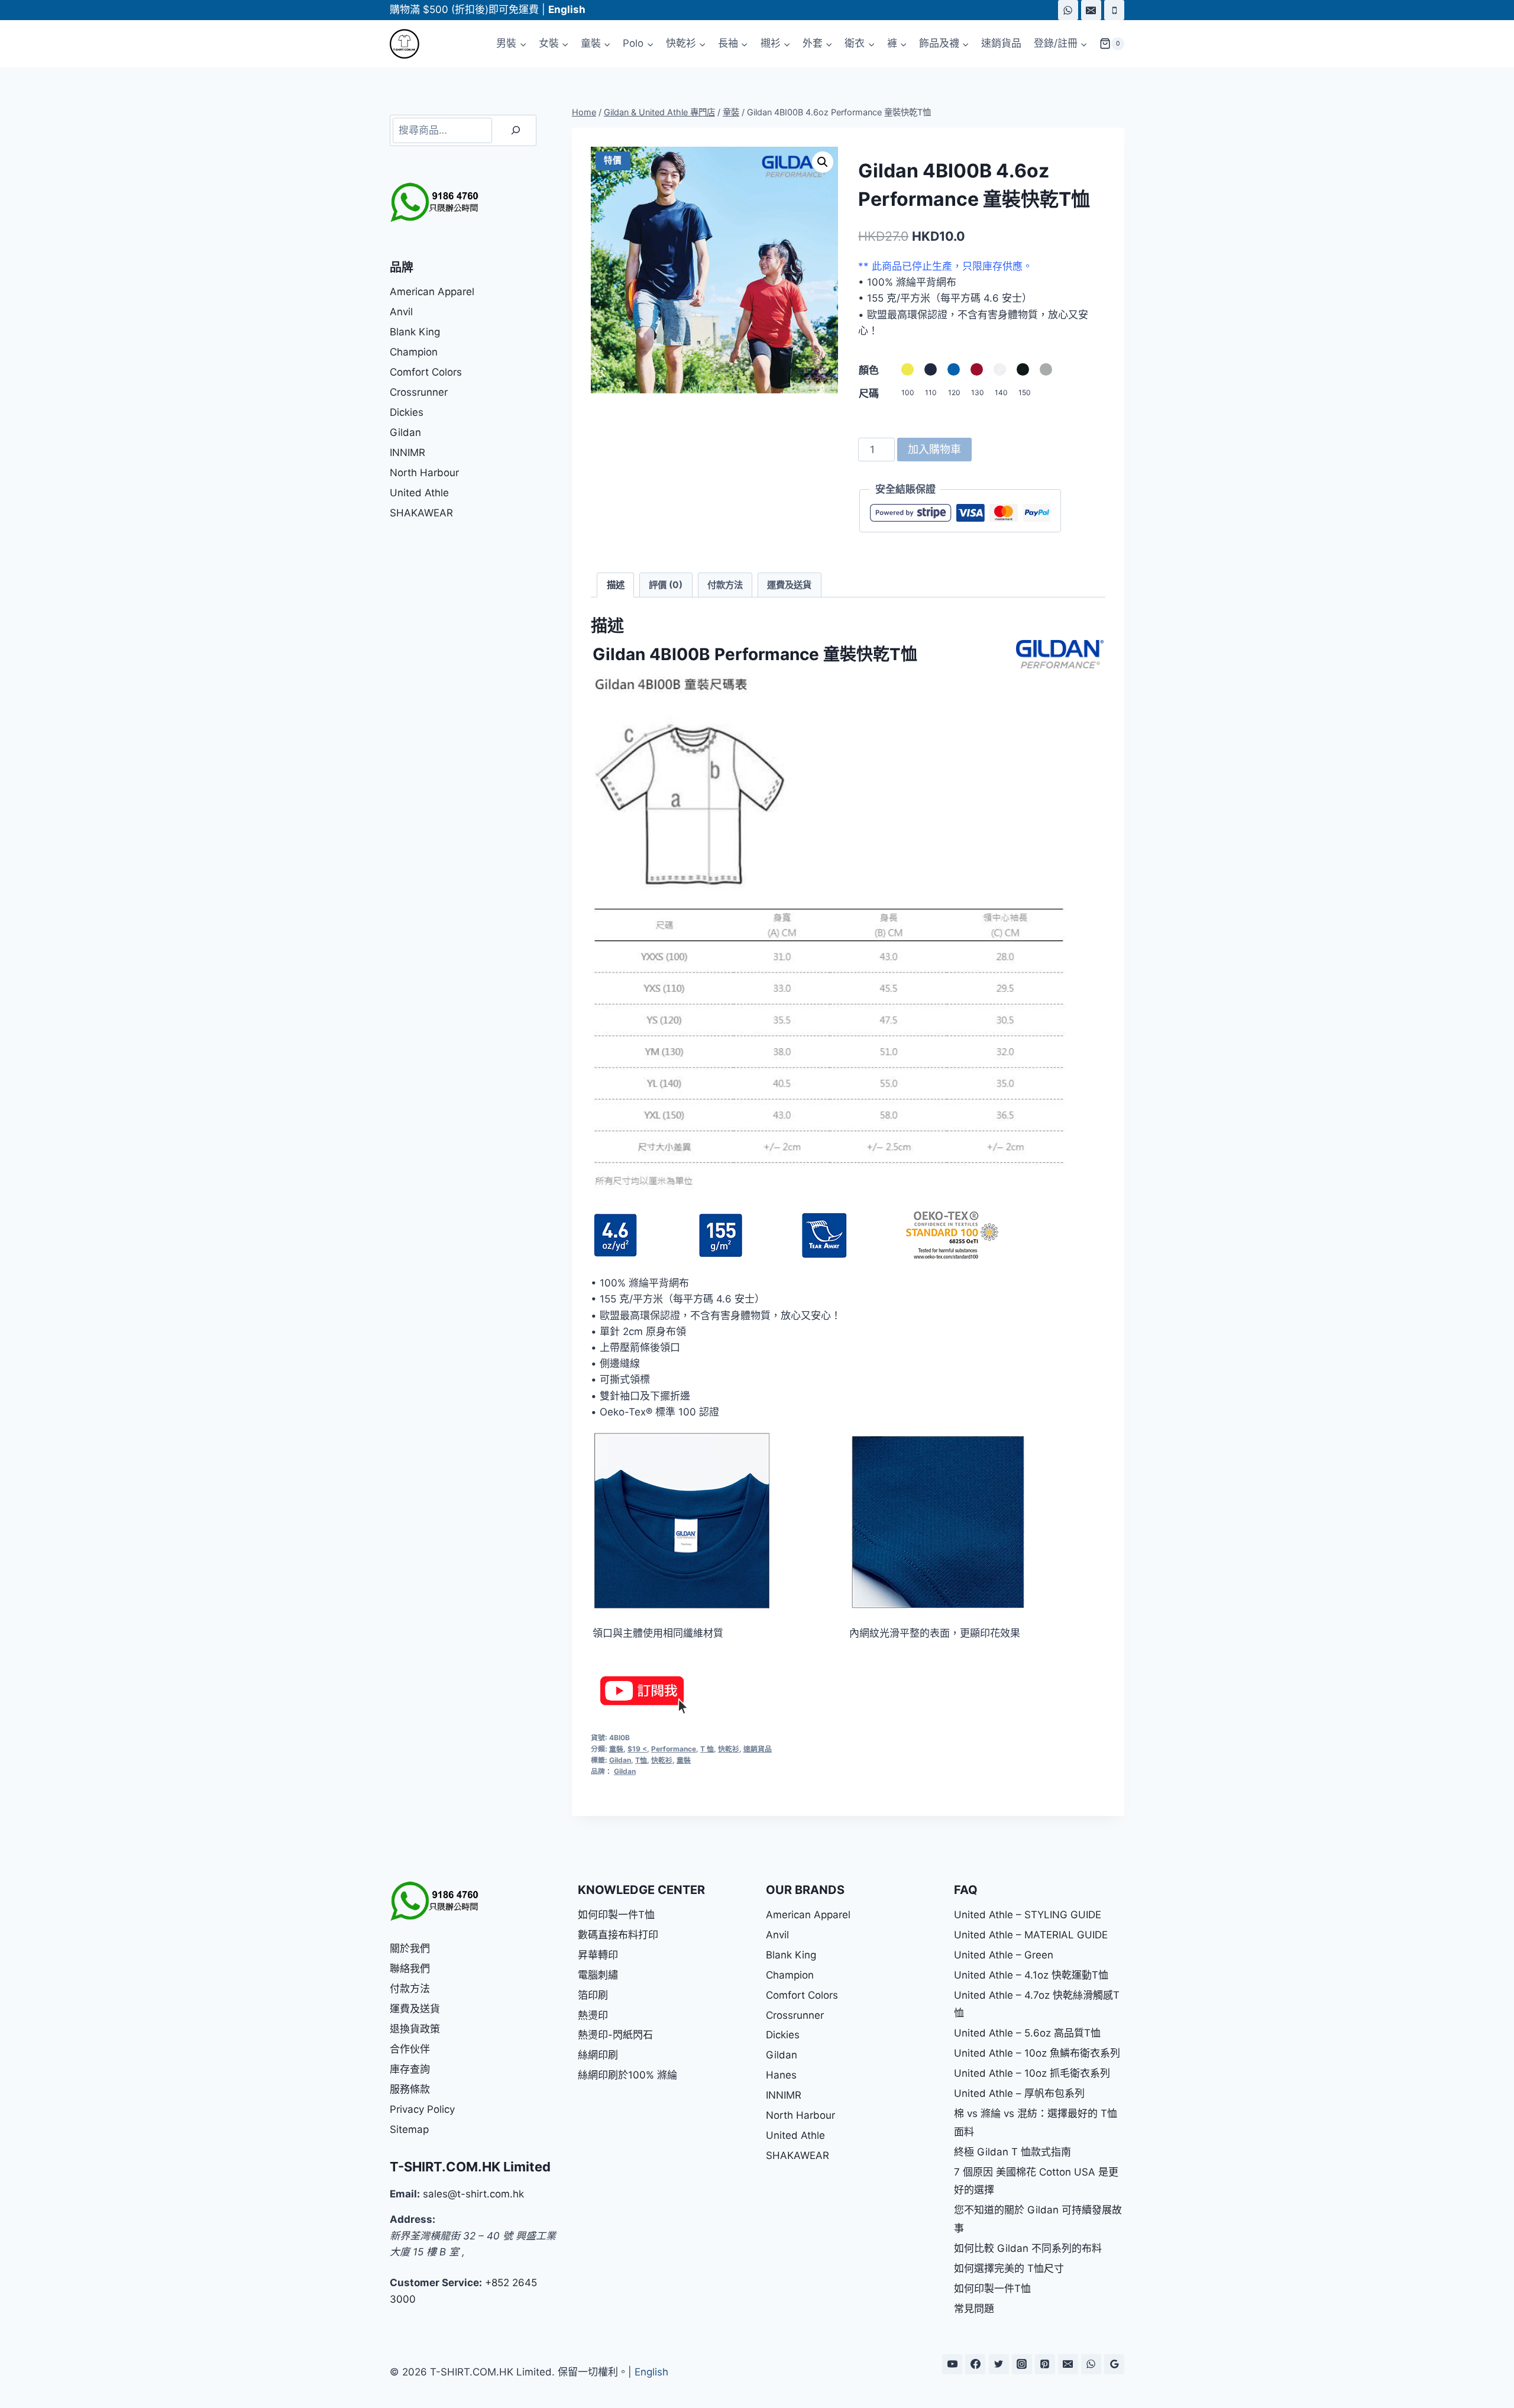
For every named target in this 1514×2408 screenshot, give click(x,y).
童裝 (616, 1749)
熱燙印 (593, 2015)
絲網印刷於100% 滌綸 (627, 2075)
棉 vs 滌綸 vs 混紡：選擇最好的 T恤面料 (1036, 2123)
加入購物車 (934, 449)
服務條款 (410, 2089)
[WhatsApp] (1068, 10)
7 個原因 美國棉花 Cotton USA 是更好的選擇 (1036, 2181)
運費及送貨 (415, 2009)
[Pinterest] (1045, 2364)
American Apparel (432, 292)
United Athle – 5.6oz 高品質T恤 (1027, 2033)
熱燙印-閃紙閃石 (615, 2035)
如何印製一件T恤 (616, 1915)
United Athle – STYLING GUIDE (1028, 1915)
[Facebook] (975, 2364)
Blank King (415, 332)
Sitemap (409, 2129)
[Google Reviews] (1114, 2364)
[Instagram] (1022, 2364)
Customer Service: (436, 2283)
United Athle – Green (1004, 1955)
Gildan (620, 1760)
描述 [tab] (616, 585)
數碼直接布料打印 (618, 1935)
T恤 (641, 1760)
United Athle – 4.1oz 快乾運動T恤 (1031, 1975)
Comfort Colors (426, 372)
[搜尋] (516, 130)
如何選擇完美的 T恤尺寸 (1009, 2268)
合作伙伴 (410, 2049)
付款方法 (410, 1989)
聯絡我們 (410, 1969)
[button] (823, 162)
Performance (674, 1749)
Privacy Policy (422, 2109)
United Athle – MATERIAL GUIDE (1031, 1935)
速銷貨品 (1001, 43)
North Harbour (424, 473)
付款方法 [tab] (725, 585)
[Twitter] (999, 2364)
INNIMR (407, 452)
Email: (405, 2194)
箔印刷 (593, 1995)
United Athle (419, 493)
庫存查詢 (410, 2069)
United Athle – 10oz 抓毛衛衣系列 (1032, 2073)
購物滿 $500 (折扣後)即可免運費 (464, 9)
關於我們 (410, 1948)
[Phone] (1114, 10)
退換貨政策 (415, 2029)
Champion (414, 352)
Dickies (407, 412)
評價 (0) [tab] (666, 585)
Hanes (781, 2075)
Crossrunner (419, 392)
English (651, 2372)
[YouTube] (952, 2364)
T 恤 (707, 1749)
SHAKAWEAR (421, 513)
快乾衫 (729, 1749)
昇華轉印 (598, 1955)
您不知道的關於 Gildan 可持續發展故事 (1038, 2219)
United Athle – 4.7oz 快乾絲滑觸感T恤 (1037, 2004)
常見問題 (974, 2309)
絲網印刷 (598, 2055)
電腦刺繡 (598, 1975)
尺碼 (869, 393)
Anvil (401, 312)
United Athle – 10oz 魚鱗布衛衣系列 (1037, 2053)
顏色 (869, 370)
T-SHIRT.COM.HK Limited (470, 2167)
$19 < (637, 1749)
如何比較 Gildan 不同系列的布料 (1028, 2248)
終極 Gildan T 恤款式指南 (1012, 2152)
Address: (413, 2219)
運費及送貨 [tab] (789, 585)
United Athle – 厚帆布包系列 (1019, 2093)
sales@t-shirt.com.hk (473, 2194)
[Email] (1091, 10)
